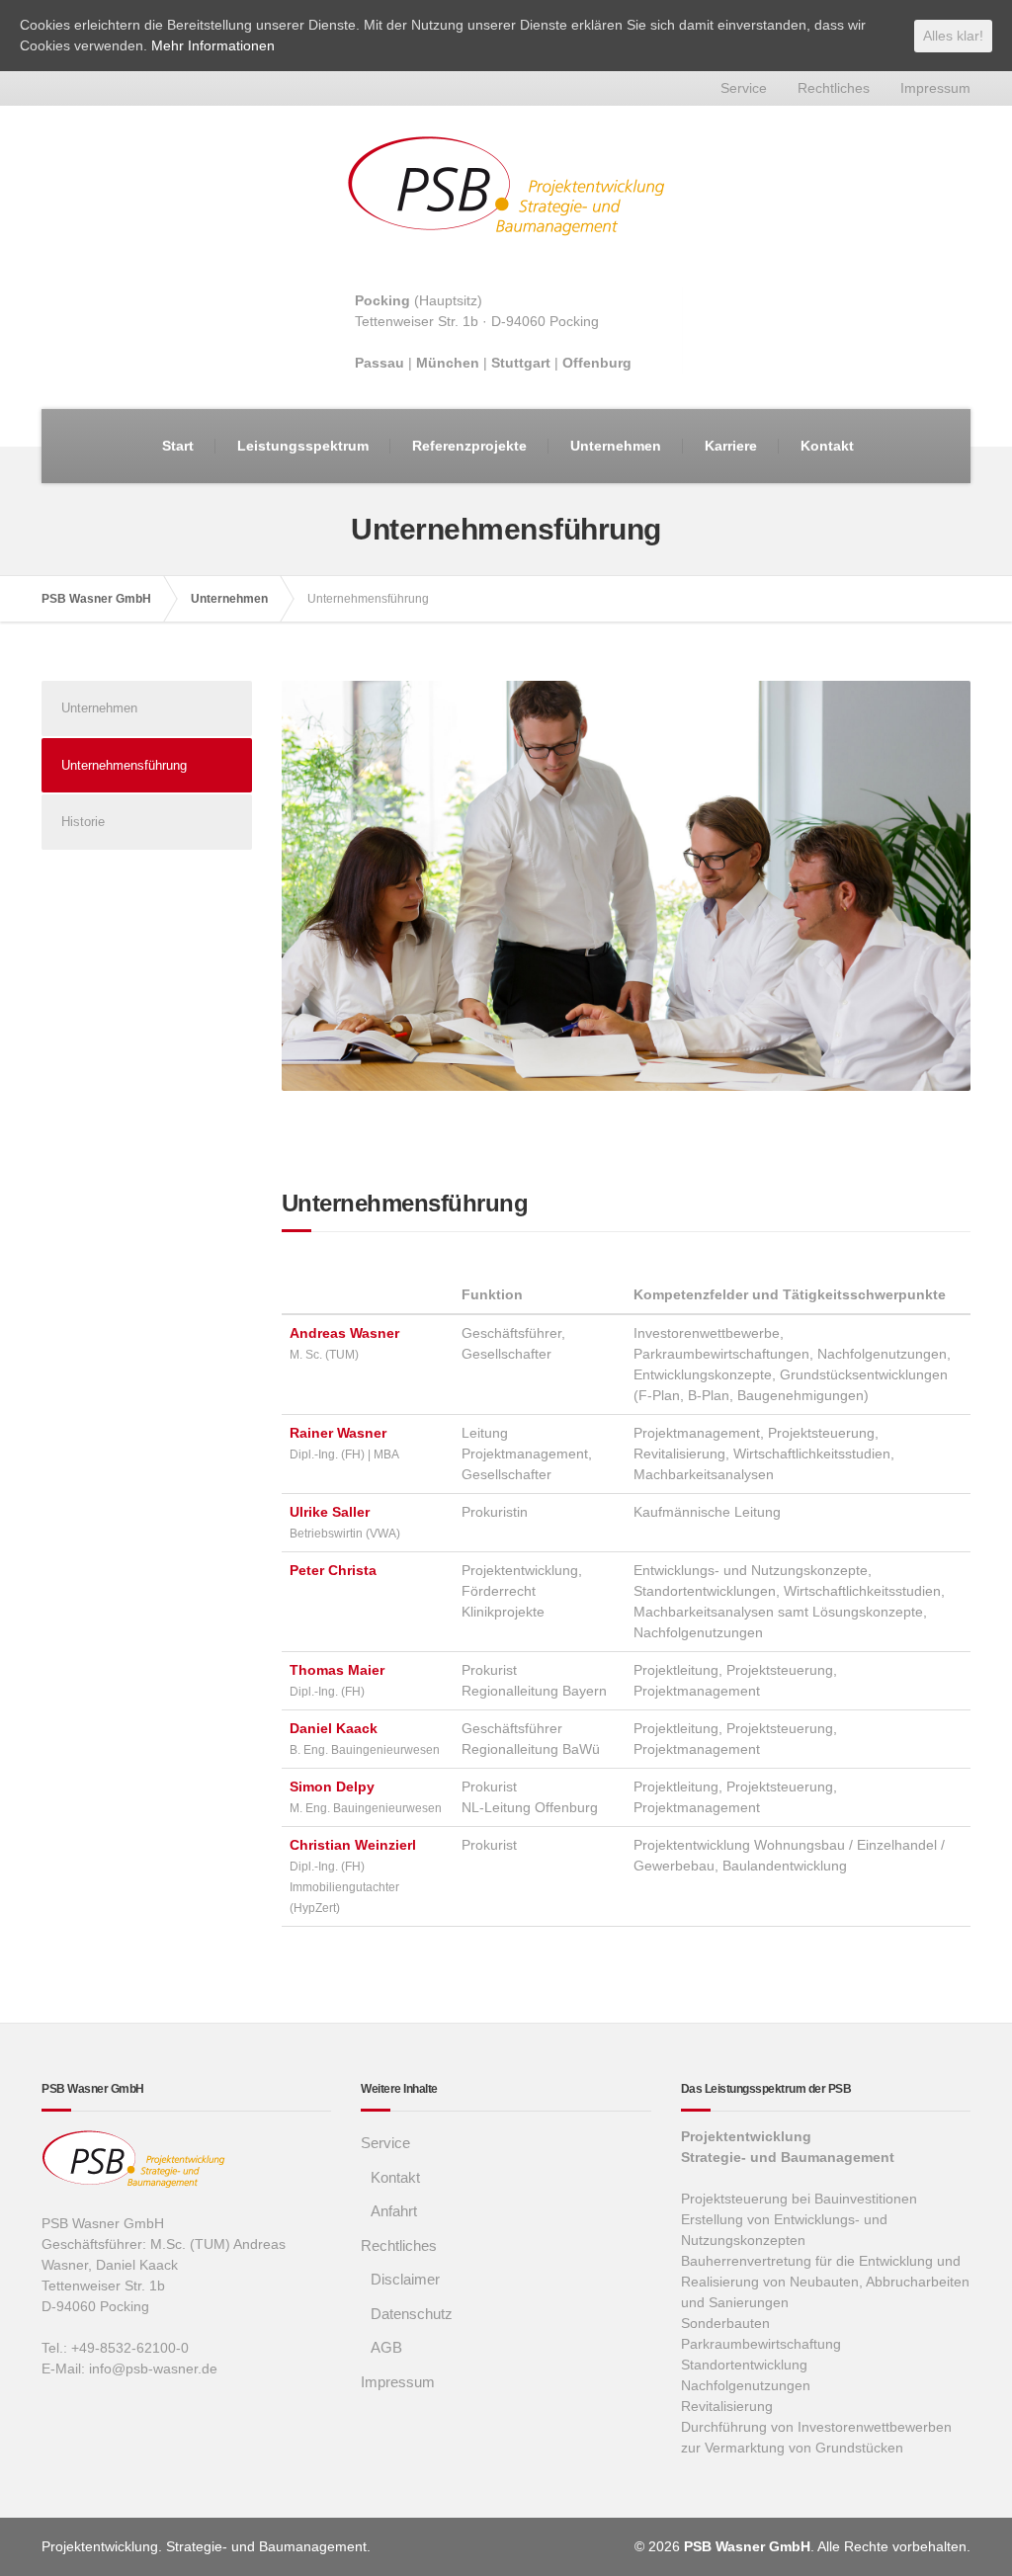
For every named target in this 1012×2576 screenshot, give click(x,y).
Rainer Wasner (338, 1433)
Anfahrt (394, 2211)
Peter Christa (333, 1570)
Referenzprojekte (469, 446)
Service (744, 88)
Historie (83, 822)
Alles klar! (953, 36)
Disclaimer (405, 2279)
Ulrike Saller (330, 1512)
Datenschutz (412, 2314)
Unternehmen (616, 446)
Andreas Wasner (344, 1333)
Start (178, 446)
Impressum (935, 88)
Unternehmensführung (124, 765)
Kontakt (827, 446)
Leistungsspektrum (303, 446)
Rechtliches (834, 88)
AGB (386, 2347)
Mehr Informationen (213, 45)
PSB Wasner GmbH (96, 599)
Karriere (731, 446)
